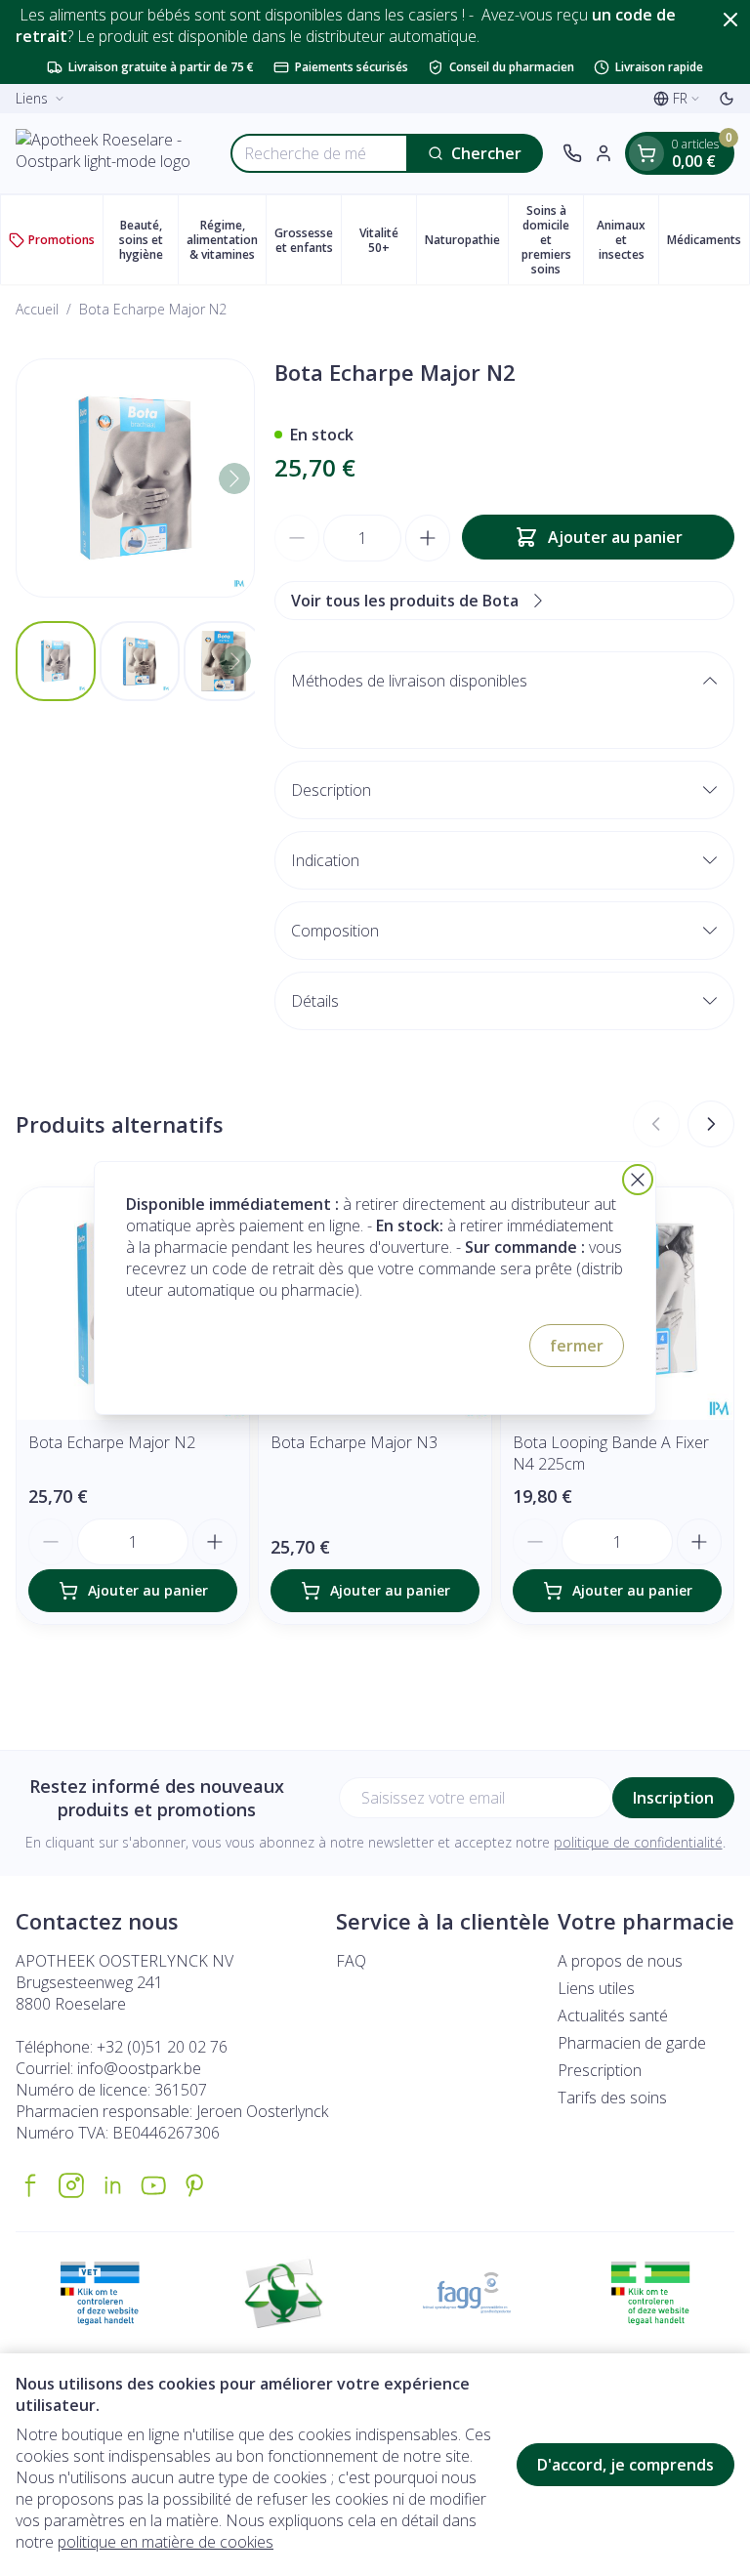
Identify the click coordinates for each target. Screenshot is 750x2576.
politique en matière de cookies (166, 2542)
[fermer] (638, 1180)
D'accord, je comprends (625, 2465)
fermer (577, 1346)
